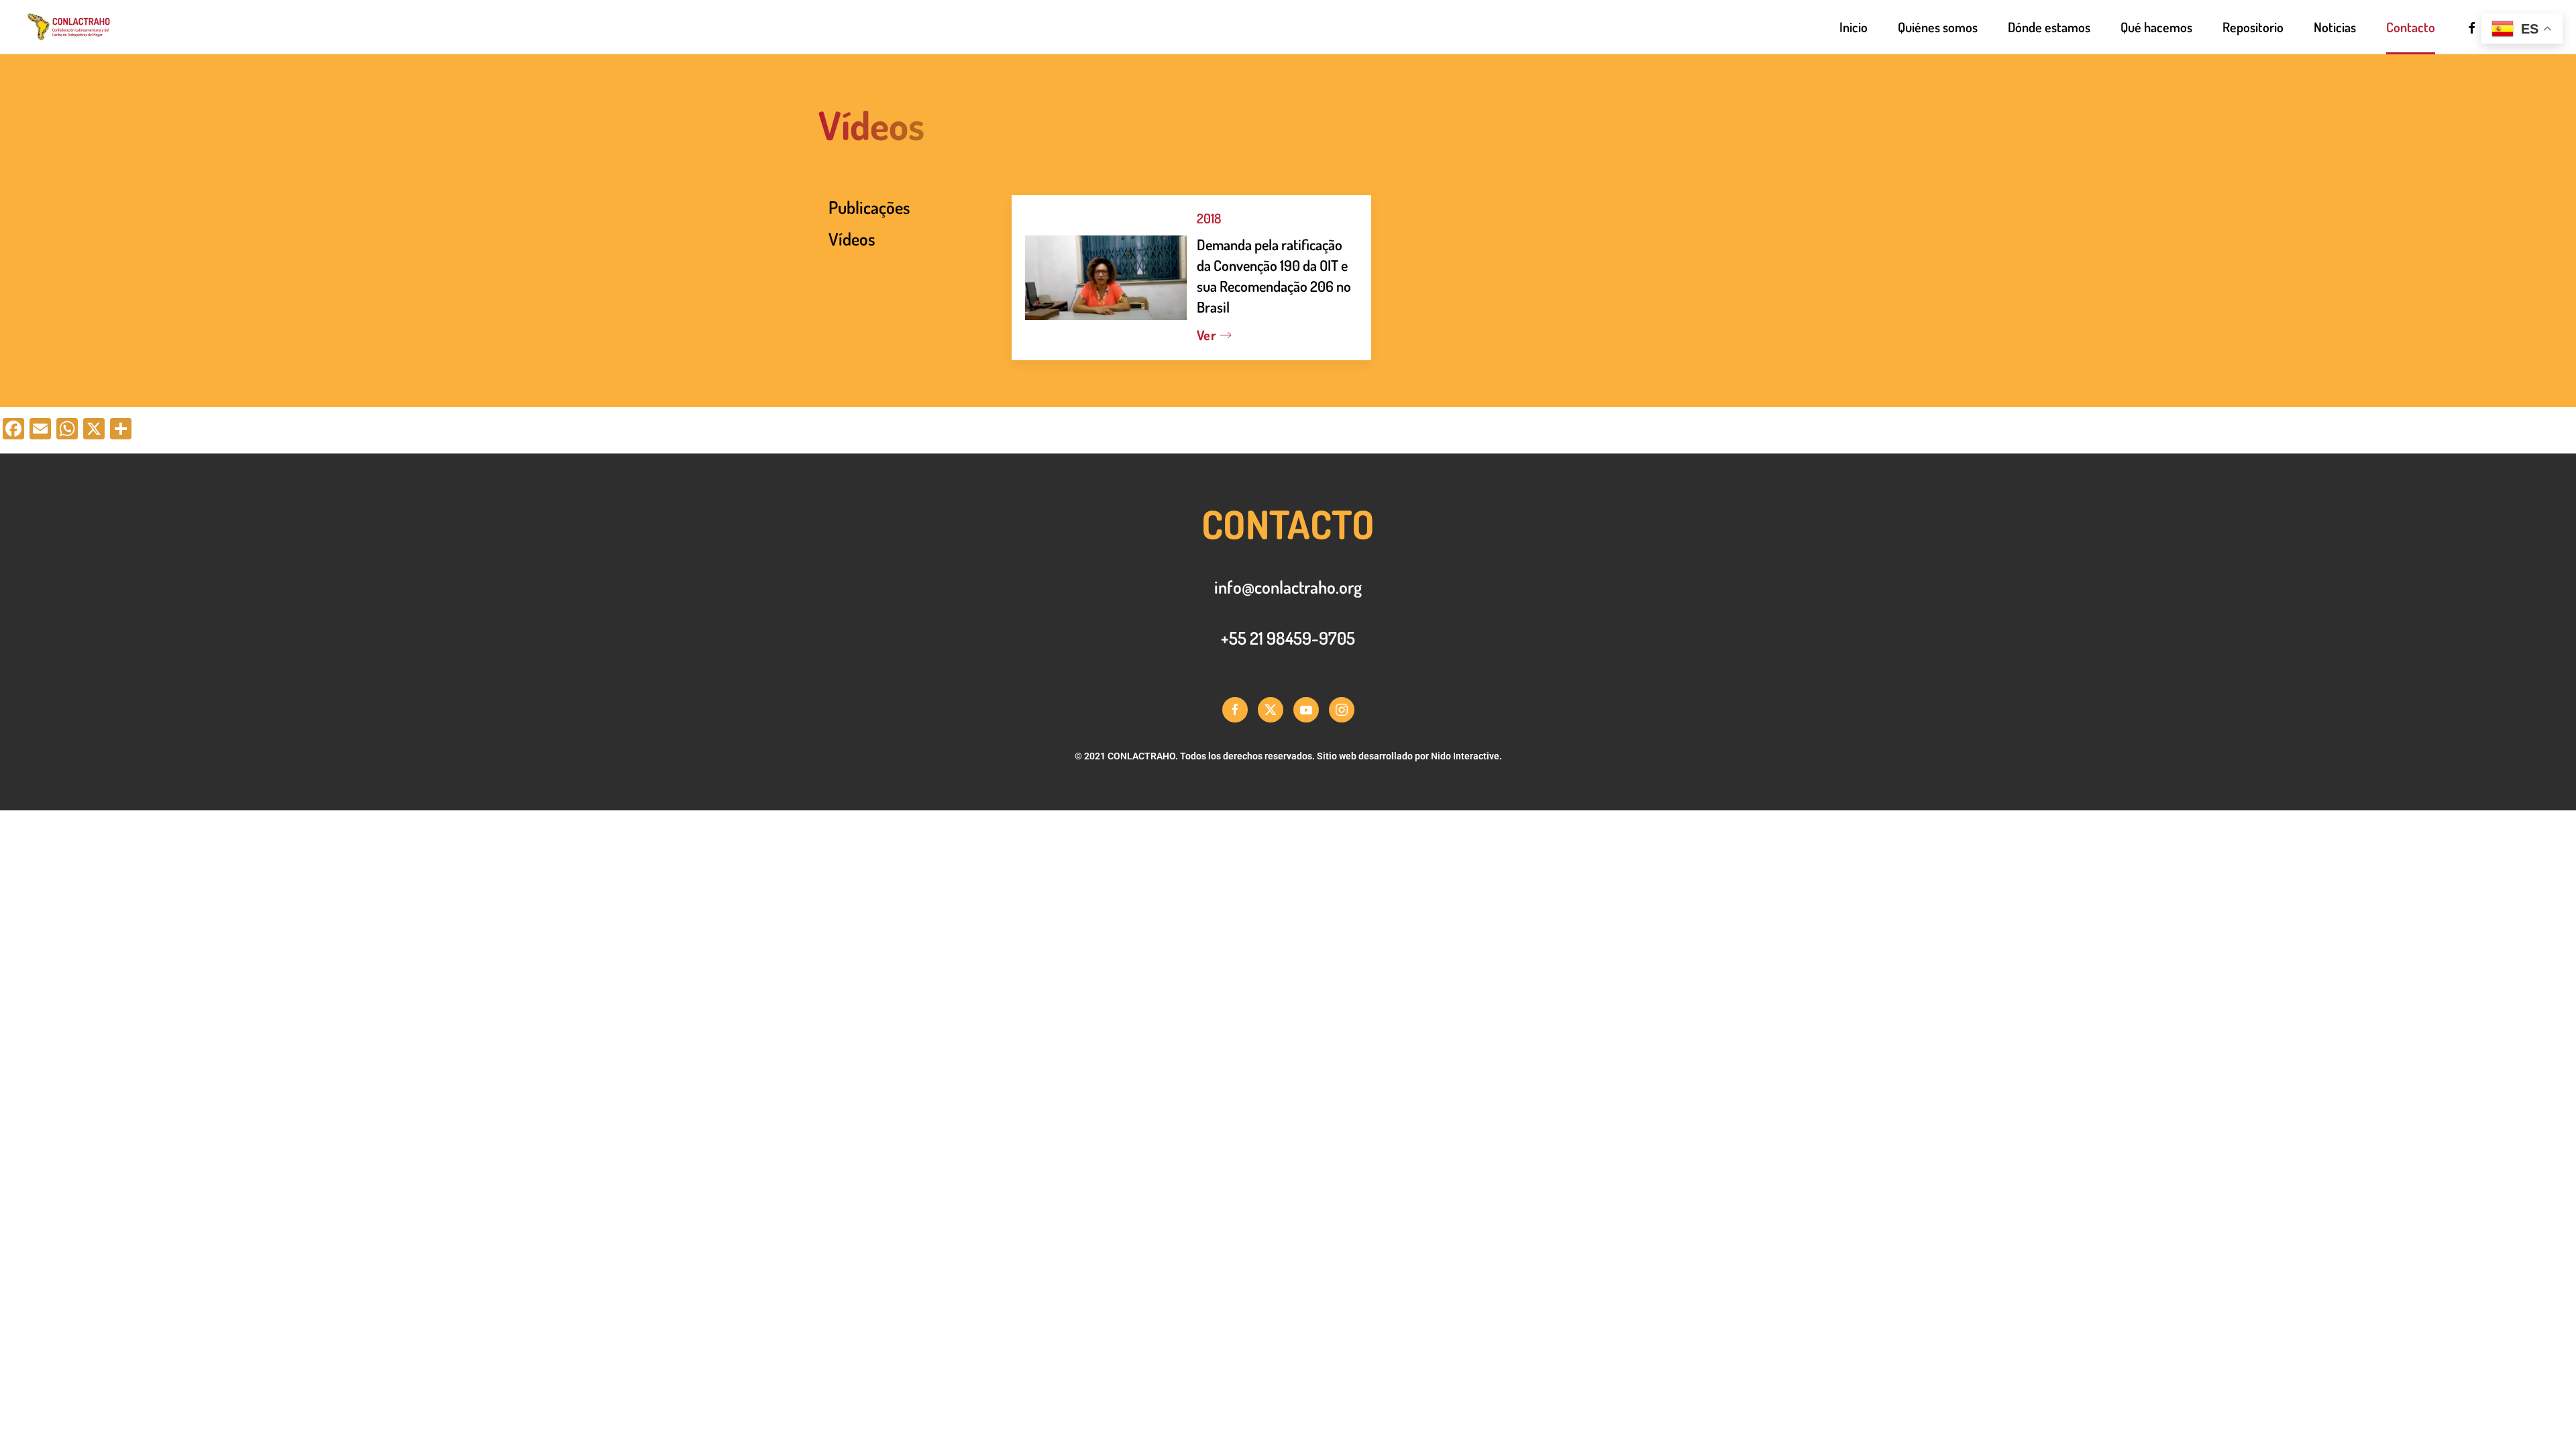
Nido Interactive (1465, 756)
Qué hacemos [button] (2156, 27)
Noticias (2335, 27)
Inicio (1854, 27)
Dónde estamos (2049, 27)
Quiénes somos (1938, 27)
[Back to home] (110, 27)
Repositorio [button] (2253, 27)
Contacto (2411, 27)
